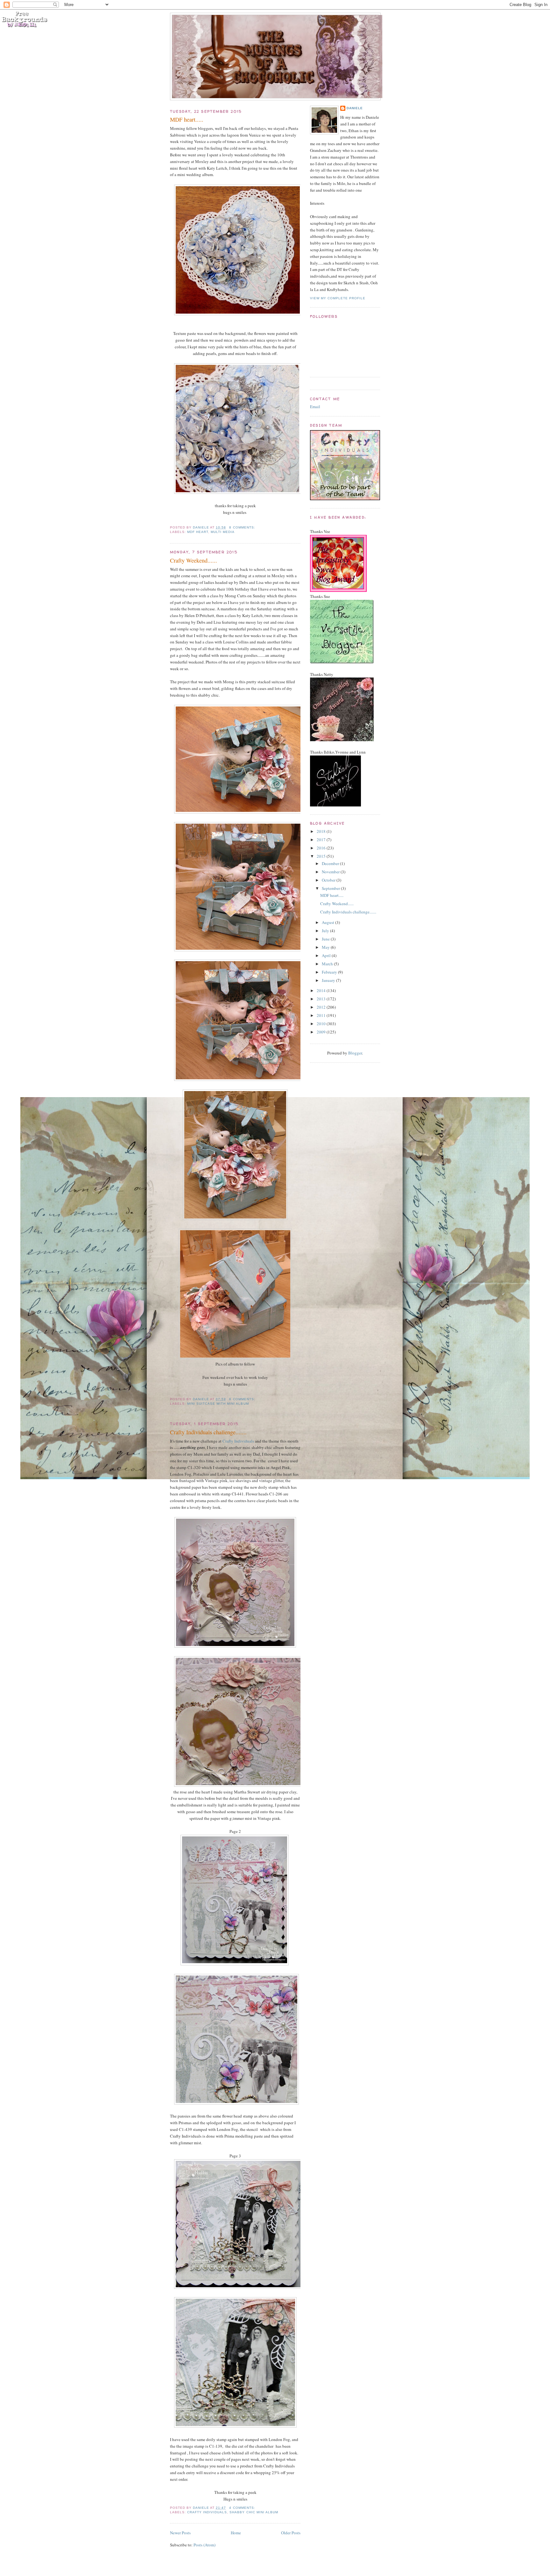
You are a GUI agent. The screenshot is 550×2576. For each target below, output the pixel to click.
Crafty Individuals (238, 1441)
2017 (322, 840)
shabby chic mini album (254, 2512)
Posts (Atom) (204, 2545)
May (326, 947)
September (331, 888)
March (328, 964)
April (327, 955)
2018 (322, 831)
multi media (223, 532)
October (329, 880)
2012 (322, 1007)
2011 (322, 1015)
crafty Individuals (207, 2512)
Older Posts (291, 2533)
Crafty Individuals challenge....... (208, 1432)
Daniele (355, 108)
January (329, 980)
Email (315, 407)
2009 (322, 1032)
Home (236, 2533)
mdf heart (198, 532)
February (330, 972)
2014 (322, 990)
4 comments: (243, 2508)
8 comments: (243, 527)
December (331, 863)
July (326, 931)
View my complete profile (338, 298)
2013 (322, 999)
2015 (322, 856)
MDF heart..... (187, 119)
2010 (322, 1024)
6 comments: (243, 1399)
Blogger (355, 1053)
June (326, 939)
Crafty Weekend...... (194, 560)
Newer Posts (180, 2533)
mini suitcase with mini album (218, 1404)
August (328, 922)
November (331, 872)
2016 (322, 848)
